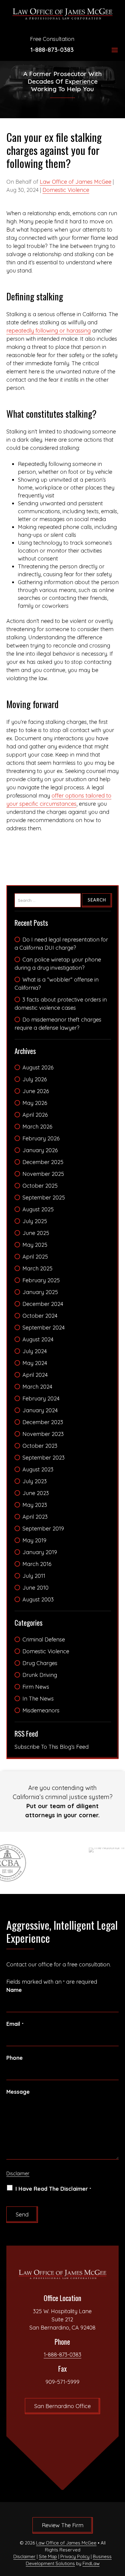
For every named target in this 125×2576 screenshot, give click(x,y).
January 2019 (40, 1552)
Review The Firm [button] (63, 2525)
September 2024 (44, 1328)
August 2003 (38, 1599)
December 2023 (43, 1422)
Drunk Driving (40, 1675)
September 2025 (44, 1198)
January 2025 (40, 1292)
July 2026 (35, 1079)
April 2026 (35, 1115)
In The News (38, 1699)
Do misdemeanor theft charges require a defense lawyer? (58, 1024)
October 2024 (40, 1316)
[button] (115, 50)
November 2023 (43, 1434)
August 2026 (38, 1067)
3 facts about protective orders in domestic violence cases (61, 1004)
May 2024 (35, 1363)
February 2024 (41, 1398)
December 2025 (43, 1162)
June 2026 (36, 1091)
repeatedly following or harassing (49, 331)
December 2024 (43, 1304)
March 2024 (37, 1387)
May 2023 (35, 1505)
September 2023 (44, 1458)
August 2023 (38, 1469)
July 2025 (35, 1221)
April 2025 (35, 1257)
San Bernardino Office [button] (62, 2406)
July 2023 (35, 1481)
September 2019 (43, 1529)
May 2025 (35, 1245)
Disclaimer (18, 2173)
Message (18, 2092)
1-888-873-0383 (52, 50)
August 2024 (38, 1339)
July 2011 (34, 1576)
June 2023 (36, 1493)
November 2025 (43, 1174)
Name (14, 1990)
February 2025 (41, 1280)
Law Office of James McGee (76, 182)
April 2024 (35, 1375)
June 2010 (35, 1588)
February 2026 (41, 1138)
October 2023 (40, 1446)
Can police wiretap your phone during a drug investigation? (58, 964)
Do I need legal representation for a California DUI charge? (61, 944)
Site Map (48, 2556)
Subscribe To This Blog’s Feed (52, 1747)
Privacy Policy (75, 2556)
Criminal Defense (44, 1639)
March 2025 (37, 1268)
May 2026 (35, 1103)
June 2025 (36, 1233)
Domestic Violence (66, 190)
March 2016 (37, 1564)
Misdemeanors (41, 1710)
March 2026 (37, 1127)
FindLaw (91, 2563)
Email (15, 2024)
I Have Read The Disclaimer (53, 2189)
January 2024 (40, 1410)
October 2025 (40, 1186)
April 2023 (35, 1517)
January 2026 (40, 1150)
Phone (15, 2058)
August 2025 (38, 1209)
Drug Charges (40, 1663)
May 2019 (34, 1540)
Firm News (36, 1687)
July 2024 (35, 1351)
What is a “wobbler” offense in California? (57, 984)
